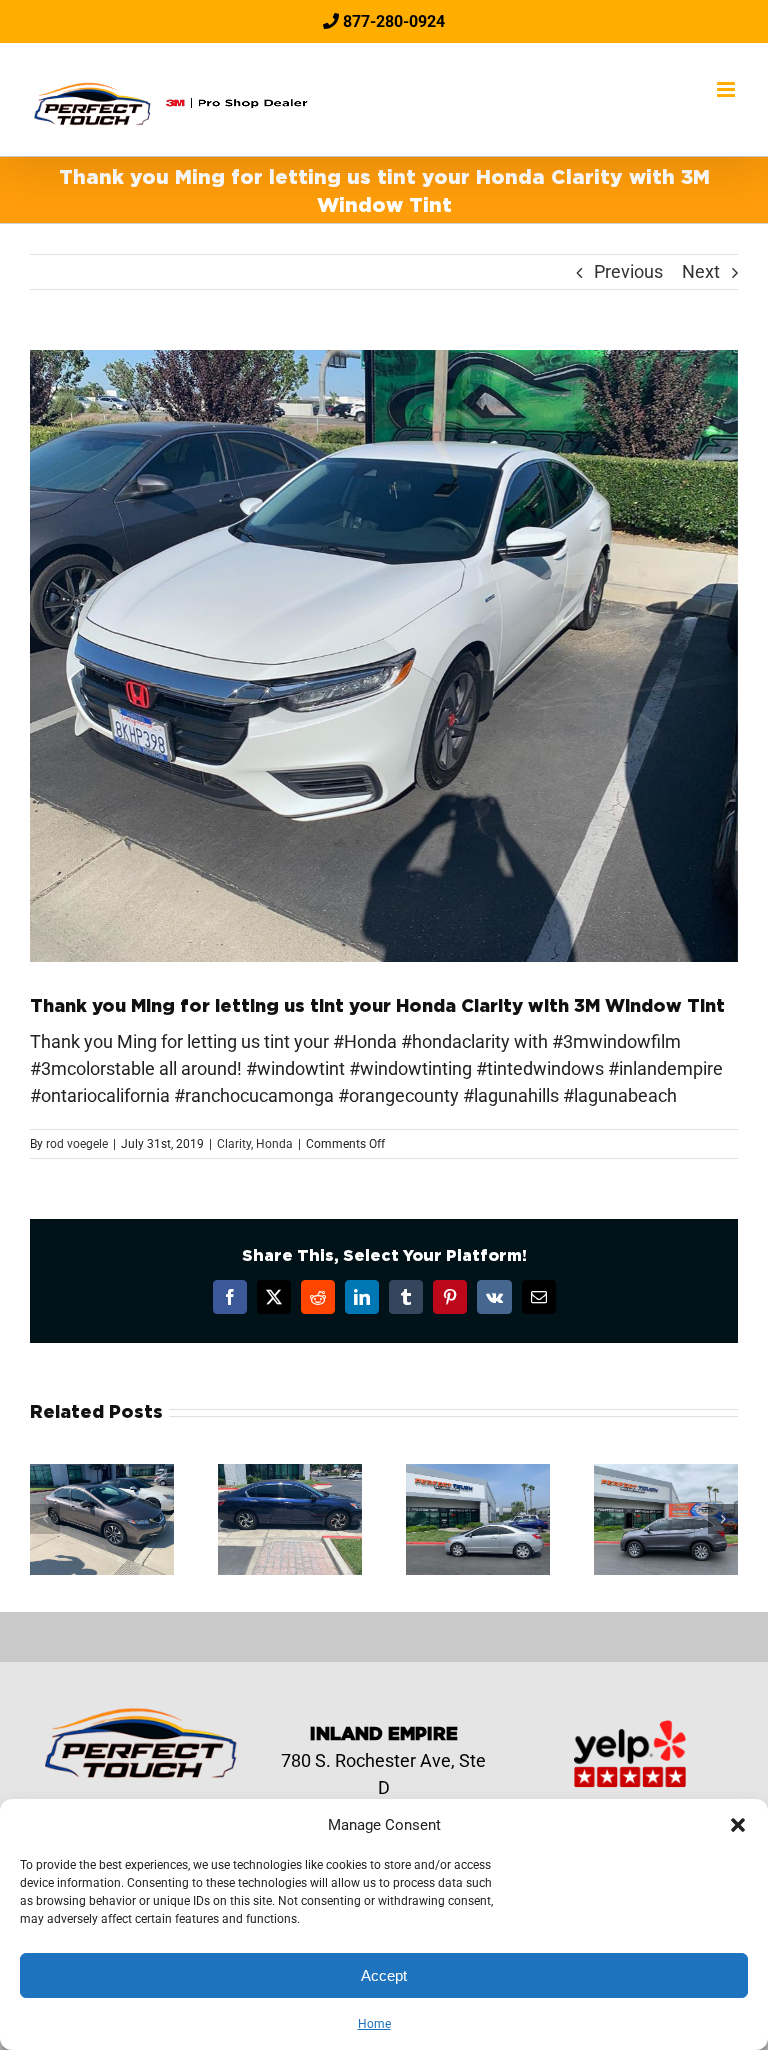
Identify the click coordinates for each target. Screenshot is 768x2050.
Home (374, 2024)
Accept (384, 1975)
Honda (274, 1144)
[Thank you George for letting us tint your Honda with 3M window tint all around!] (102, 1474)
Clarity (234, 1144)
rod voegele (77, 1144)
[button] (738, 1825)
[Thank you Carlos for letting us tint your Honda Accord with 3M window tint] (290, 1474)
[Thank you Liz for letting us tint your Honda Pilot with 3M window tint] (666, 1474)
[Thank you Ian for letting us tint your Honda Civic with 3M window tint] (478, 1474)
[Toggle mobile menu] (727, 89)
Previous (628, 271)
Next (701, 271)
